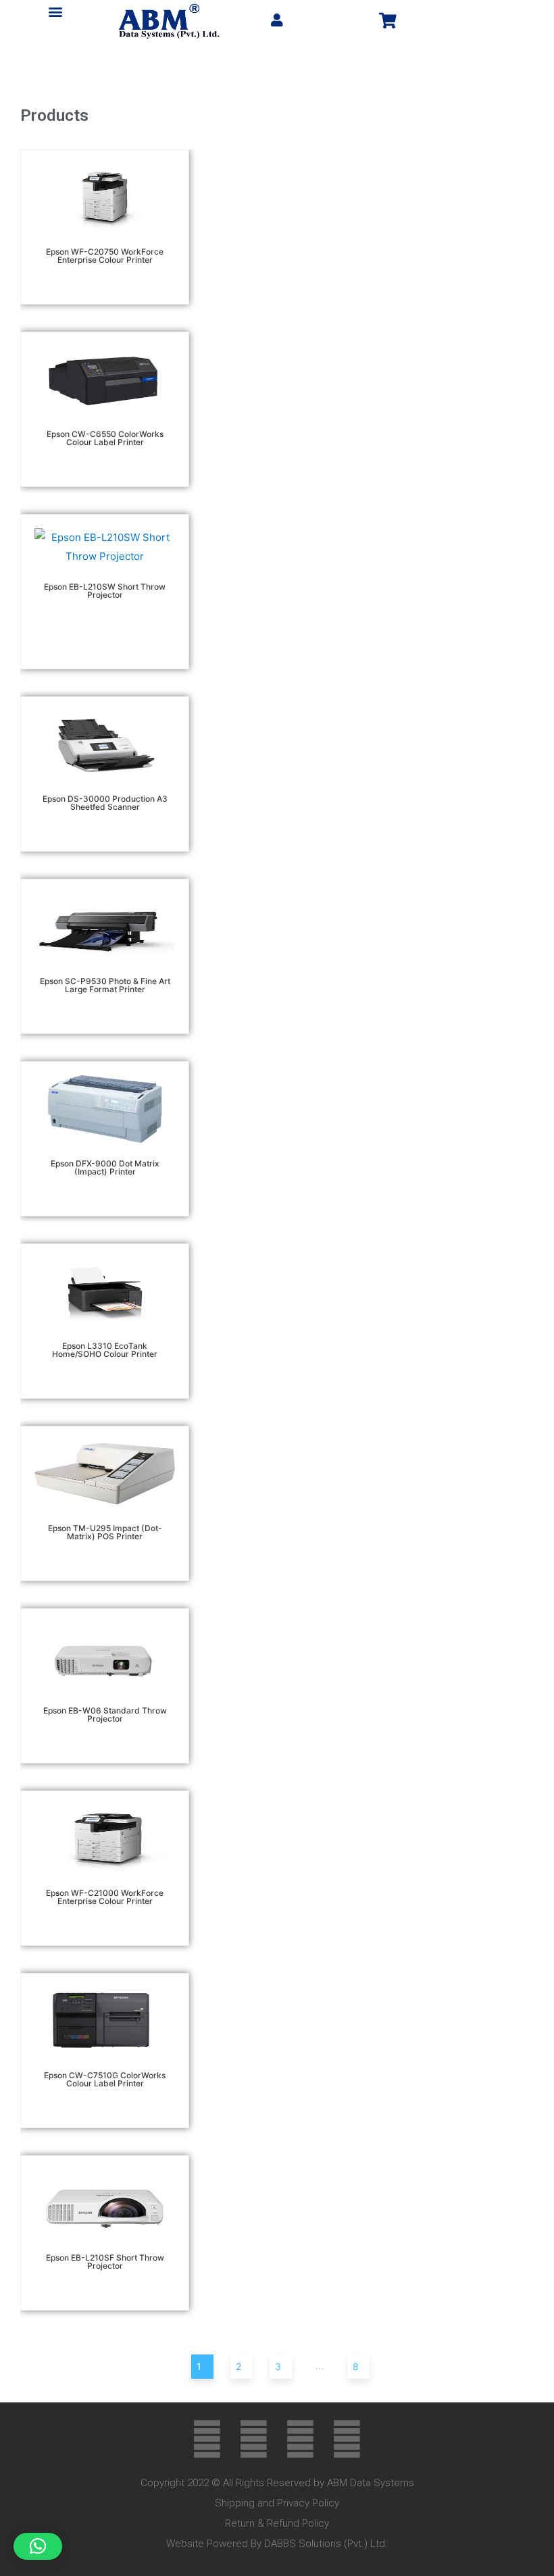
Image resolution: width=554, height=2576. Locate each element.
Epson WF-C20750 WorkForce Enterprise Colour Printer (105, 256)
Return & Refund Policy (277, 2523)
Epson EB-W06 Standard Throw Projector (105, 1715)
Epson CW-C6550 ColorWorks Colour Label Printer (105, 438)
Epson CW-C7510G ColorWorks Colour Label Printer (105, 2079)
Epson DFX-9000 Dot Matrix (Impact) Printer (105, 1167)
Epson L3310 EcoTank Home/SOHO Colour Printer (105, 1350)
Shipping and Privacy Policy (277, 2503)
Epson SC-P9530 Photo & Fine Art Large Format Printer (105, 985)
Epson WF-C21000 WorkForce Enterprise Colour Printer (105, 1897)
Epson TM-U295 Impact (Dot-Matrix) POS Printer (105, 1532)
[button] (56, 11)
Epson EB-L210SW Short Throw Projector (105, 591)
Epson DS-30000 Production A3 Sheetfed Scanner (105, 803)
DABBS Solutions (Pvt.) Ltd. (326, 2544)
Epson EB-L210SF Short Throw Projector (105, 2262)
